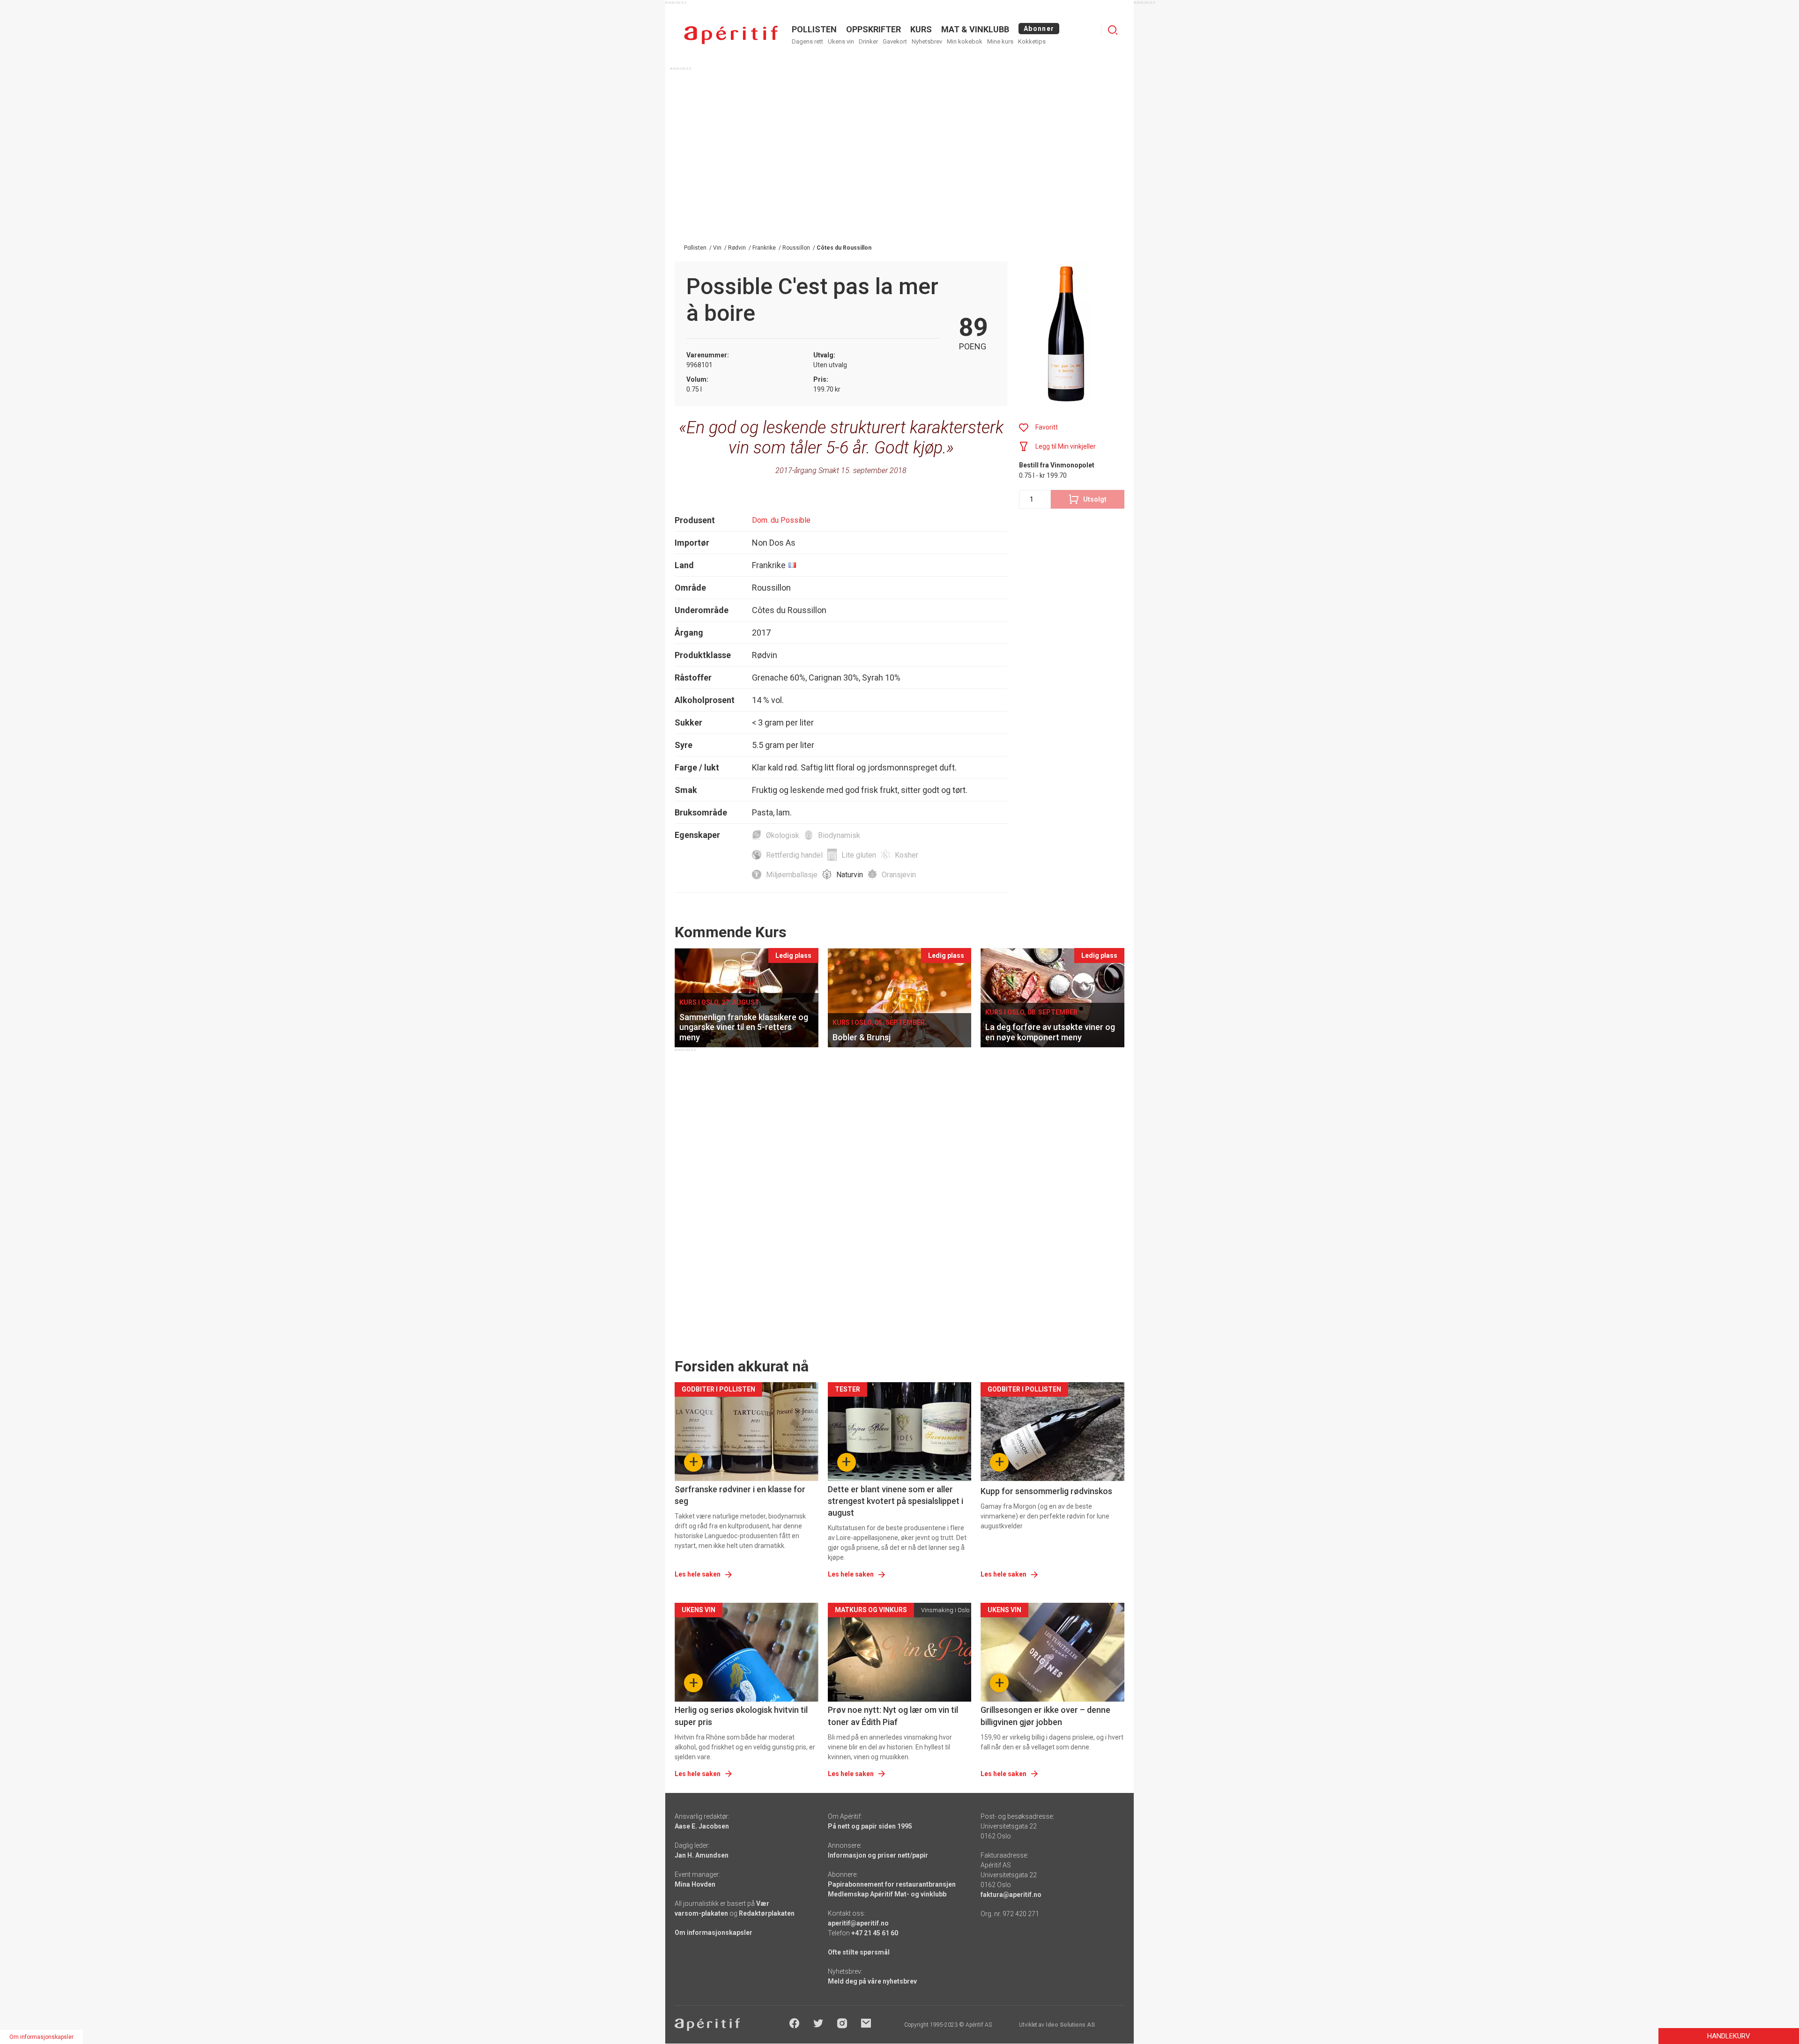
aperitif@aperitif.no (858, 1923)
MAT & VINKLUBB (975, 29)
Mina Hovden (695, 1884)
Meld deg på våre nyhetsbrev (872, 1981)
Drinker (868, 41)
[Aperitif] (731, 35)
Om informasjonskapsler (714, 1933)
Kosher (907, 855)
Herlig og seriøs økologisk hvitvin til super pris (741, 1716)
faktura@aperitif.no (1011, 1895)
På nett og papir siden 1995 (870, 1826)
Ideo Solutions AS (1070, 2025)
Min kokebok (965, 41)
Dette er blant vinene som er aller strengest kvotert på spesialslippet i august (896, 1501)
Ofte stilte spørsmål (859, 1952)
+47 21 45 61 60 (875, 1933)
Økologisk (783, 835)
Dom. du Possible (781, 520)
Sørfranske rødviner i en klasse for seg (740, 1495)
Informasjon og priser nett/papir (878, 1855)
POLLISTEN (814, 29)
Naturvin (850, 875)
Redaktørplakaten (767, 1913)
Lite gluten (859, 855)
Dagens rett (807, 41)
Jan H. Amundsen (702, 1855)
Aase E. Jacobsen (702, 1826)
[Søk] (1113, 30)
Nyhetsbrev (927, 41)
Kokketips (1032, 41)
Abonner (1039, 29)
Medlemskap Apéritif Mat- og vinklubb (887, 1894)
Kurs (921, 29)
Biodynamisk (839, 835)
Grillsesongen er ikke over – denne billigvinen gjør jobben (1045, 1716)
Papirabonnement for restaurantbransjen (892, 1884)
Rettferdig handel (794, 855)
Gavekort (895, 41)
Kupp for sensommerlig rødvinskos (1046, 1491)
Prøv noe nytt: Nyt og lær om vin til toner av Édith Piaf (893, 1716)
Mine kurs (1000, 41)
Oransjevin (899, 875)
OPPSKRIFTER (873, 29)
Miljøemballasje (792, 875)
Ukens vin (841, 41)
